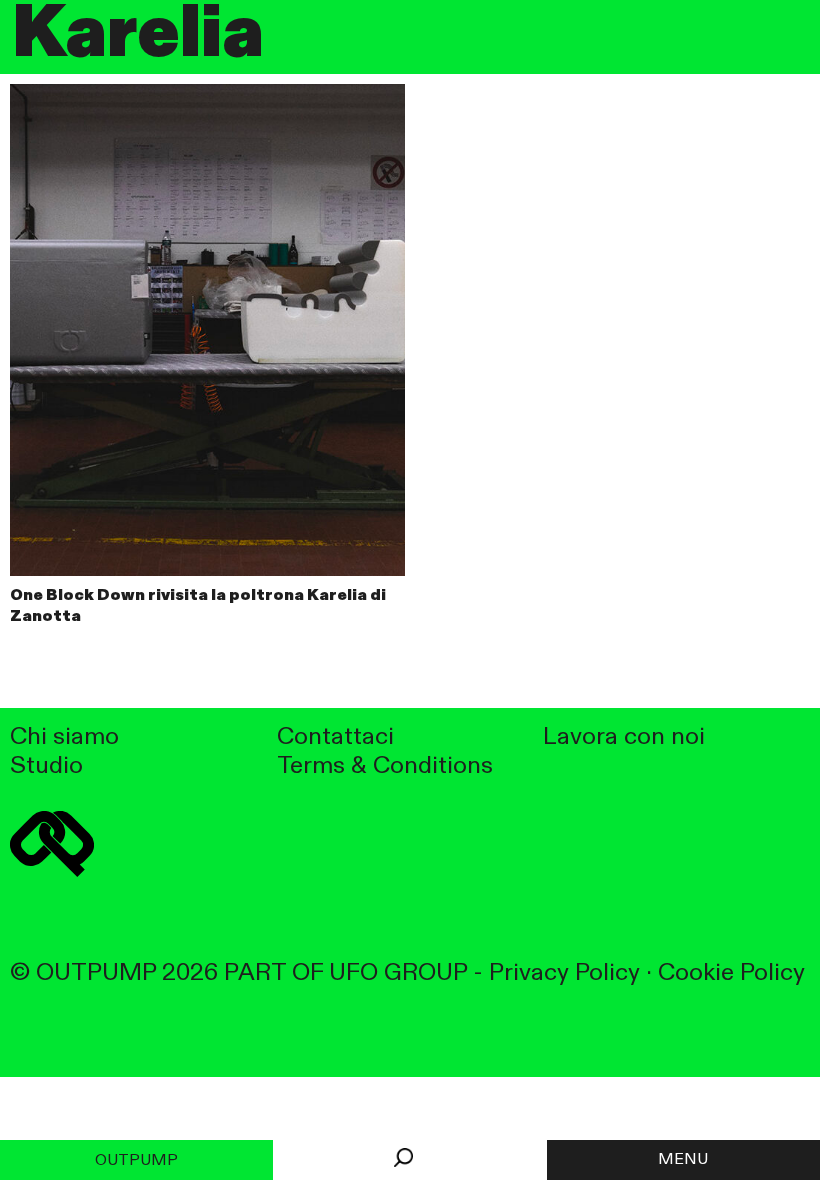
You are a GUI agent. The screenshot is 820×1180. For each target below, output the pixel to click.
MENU (683, 1160)
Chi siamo (64, 737)
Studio (46, 766)
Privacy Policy (564, 973)
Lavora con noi (624, 737)
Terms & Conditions (385, 766)
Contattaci (335, 737)
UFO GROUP (398, 973)
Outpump (136, 1161)
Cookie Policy (731, 973)
